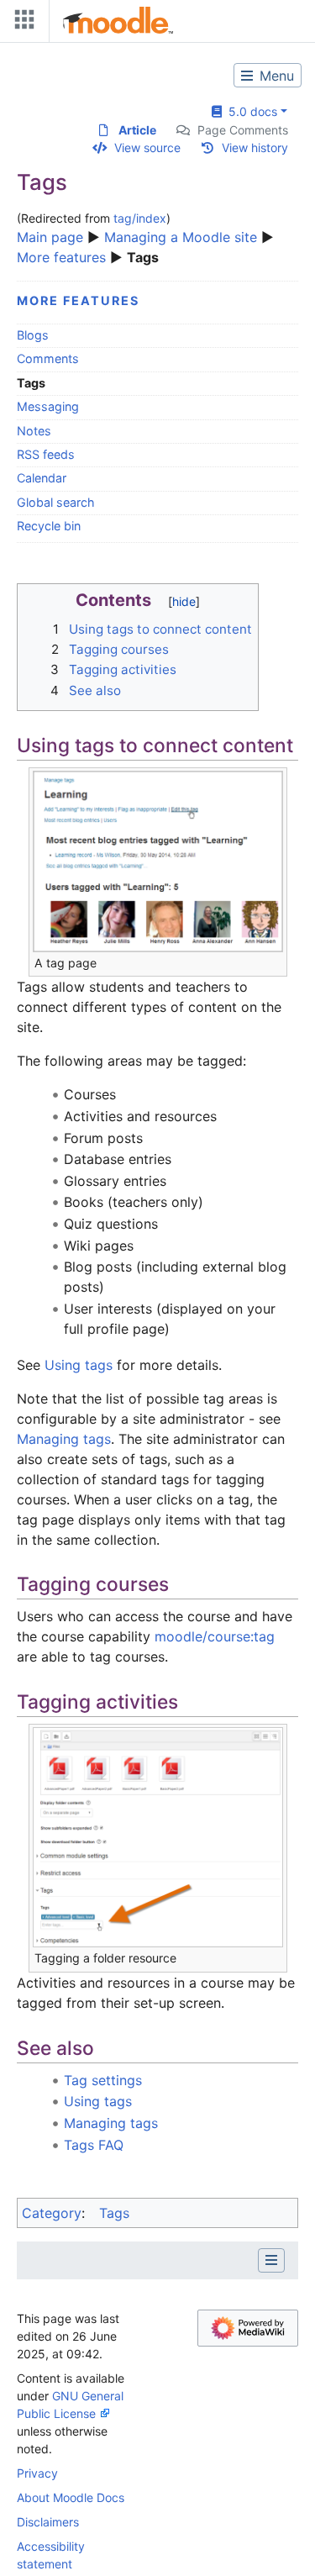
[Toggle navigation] (21, 23)
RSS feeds (46, 454)
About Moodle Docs (71, 2497)
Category (52, 2213)
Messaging (48, 406)
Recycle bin (49, 526)
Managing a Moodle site (181, 237)
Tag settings (103, 2080)
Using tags (79, 1365)
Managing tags (64, 1439)
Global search (56, 502)
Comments (48, 358)
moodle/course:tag (215, 1636)
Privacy (37, 2473)
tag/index (140, 218)
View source (147, 148)
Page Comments (243, 130)
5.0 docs (249, 111)
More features (61, 257)
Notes (34, 431)
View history (255, 148)
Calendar (42, 478)
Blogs (33, 335)
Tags (114, 2213)
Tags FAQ (94, 2145)
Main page (50, 237)
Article (137, 130)
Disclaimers (48, 2522)
